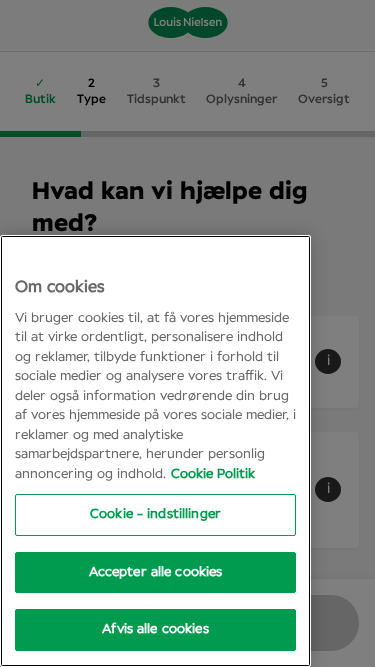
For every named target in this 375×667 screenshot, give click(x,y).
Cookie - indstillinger (155, 514)
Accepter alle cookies (156, 572)
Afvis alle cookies (155, 629)
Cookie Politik (213, 474)
